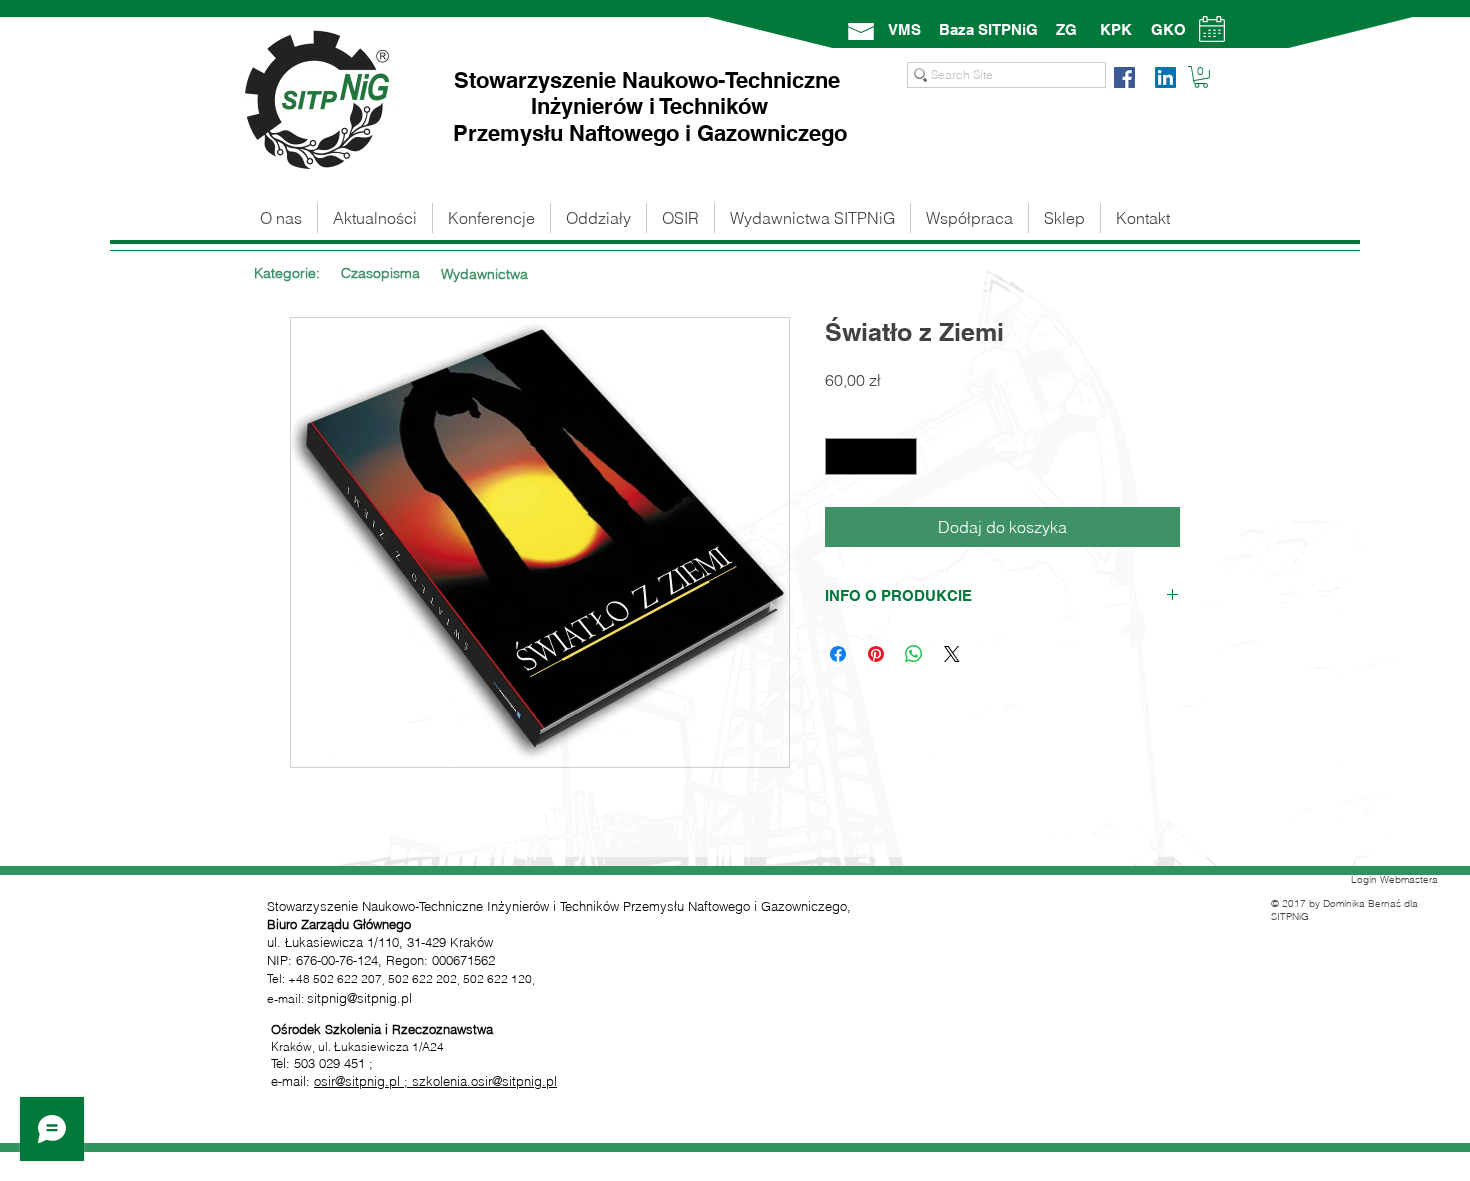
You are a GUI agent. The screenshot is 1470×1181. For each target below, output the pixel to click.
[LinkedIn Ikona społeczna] (1165, 77)
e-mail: (292, 1081)
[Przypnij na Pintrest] (876, 654)
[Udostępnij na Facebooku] (838, 654)
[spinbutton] (871, 456)
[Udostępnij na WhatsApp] (914, 654)
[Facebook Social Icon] (1124, 77)
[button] (1201, 77)
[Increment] (901, 456)
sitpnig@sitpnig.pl (359, 998)
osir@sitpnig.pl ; (363, 1081)
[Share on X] (952, 654)
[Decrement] (840, 456)
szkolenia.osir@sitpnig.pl (484, 1081)
